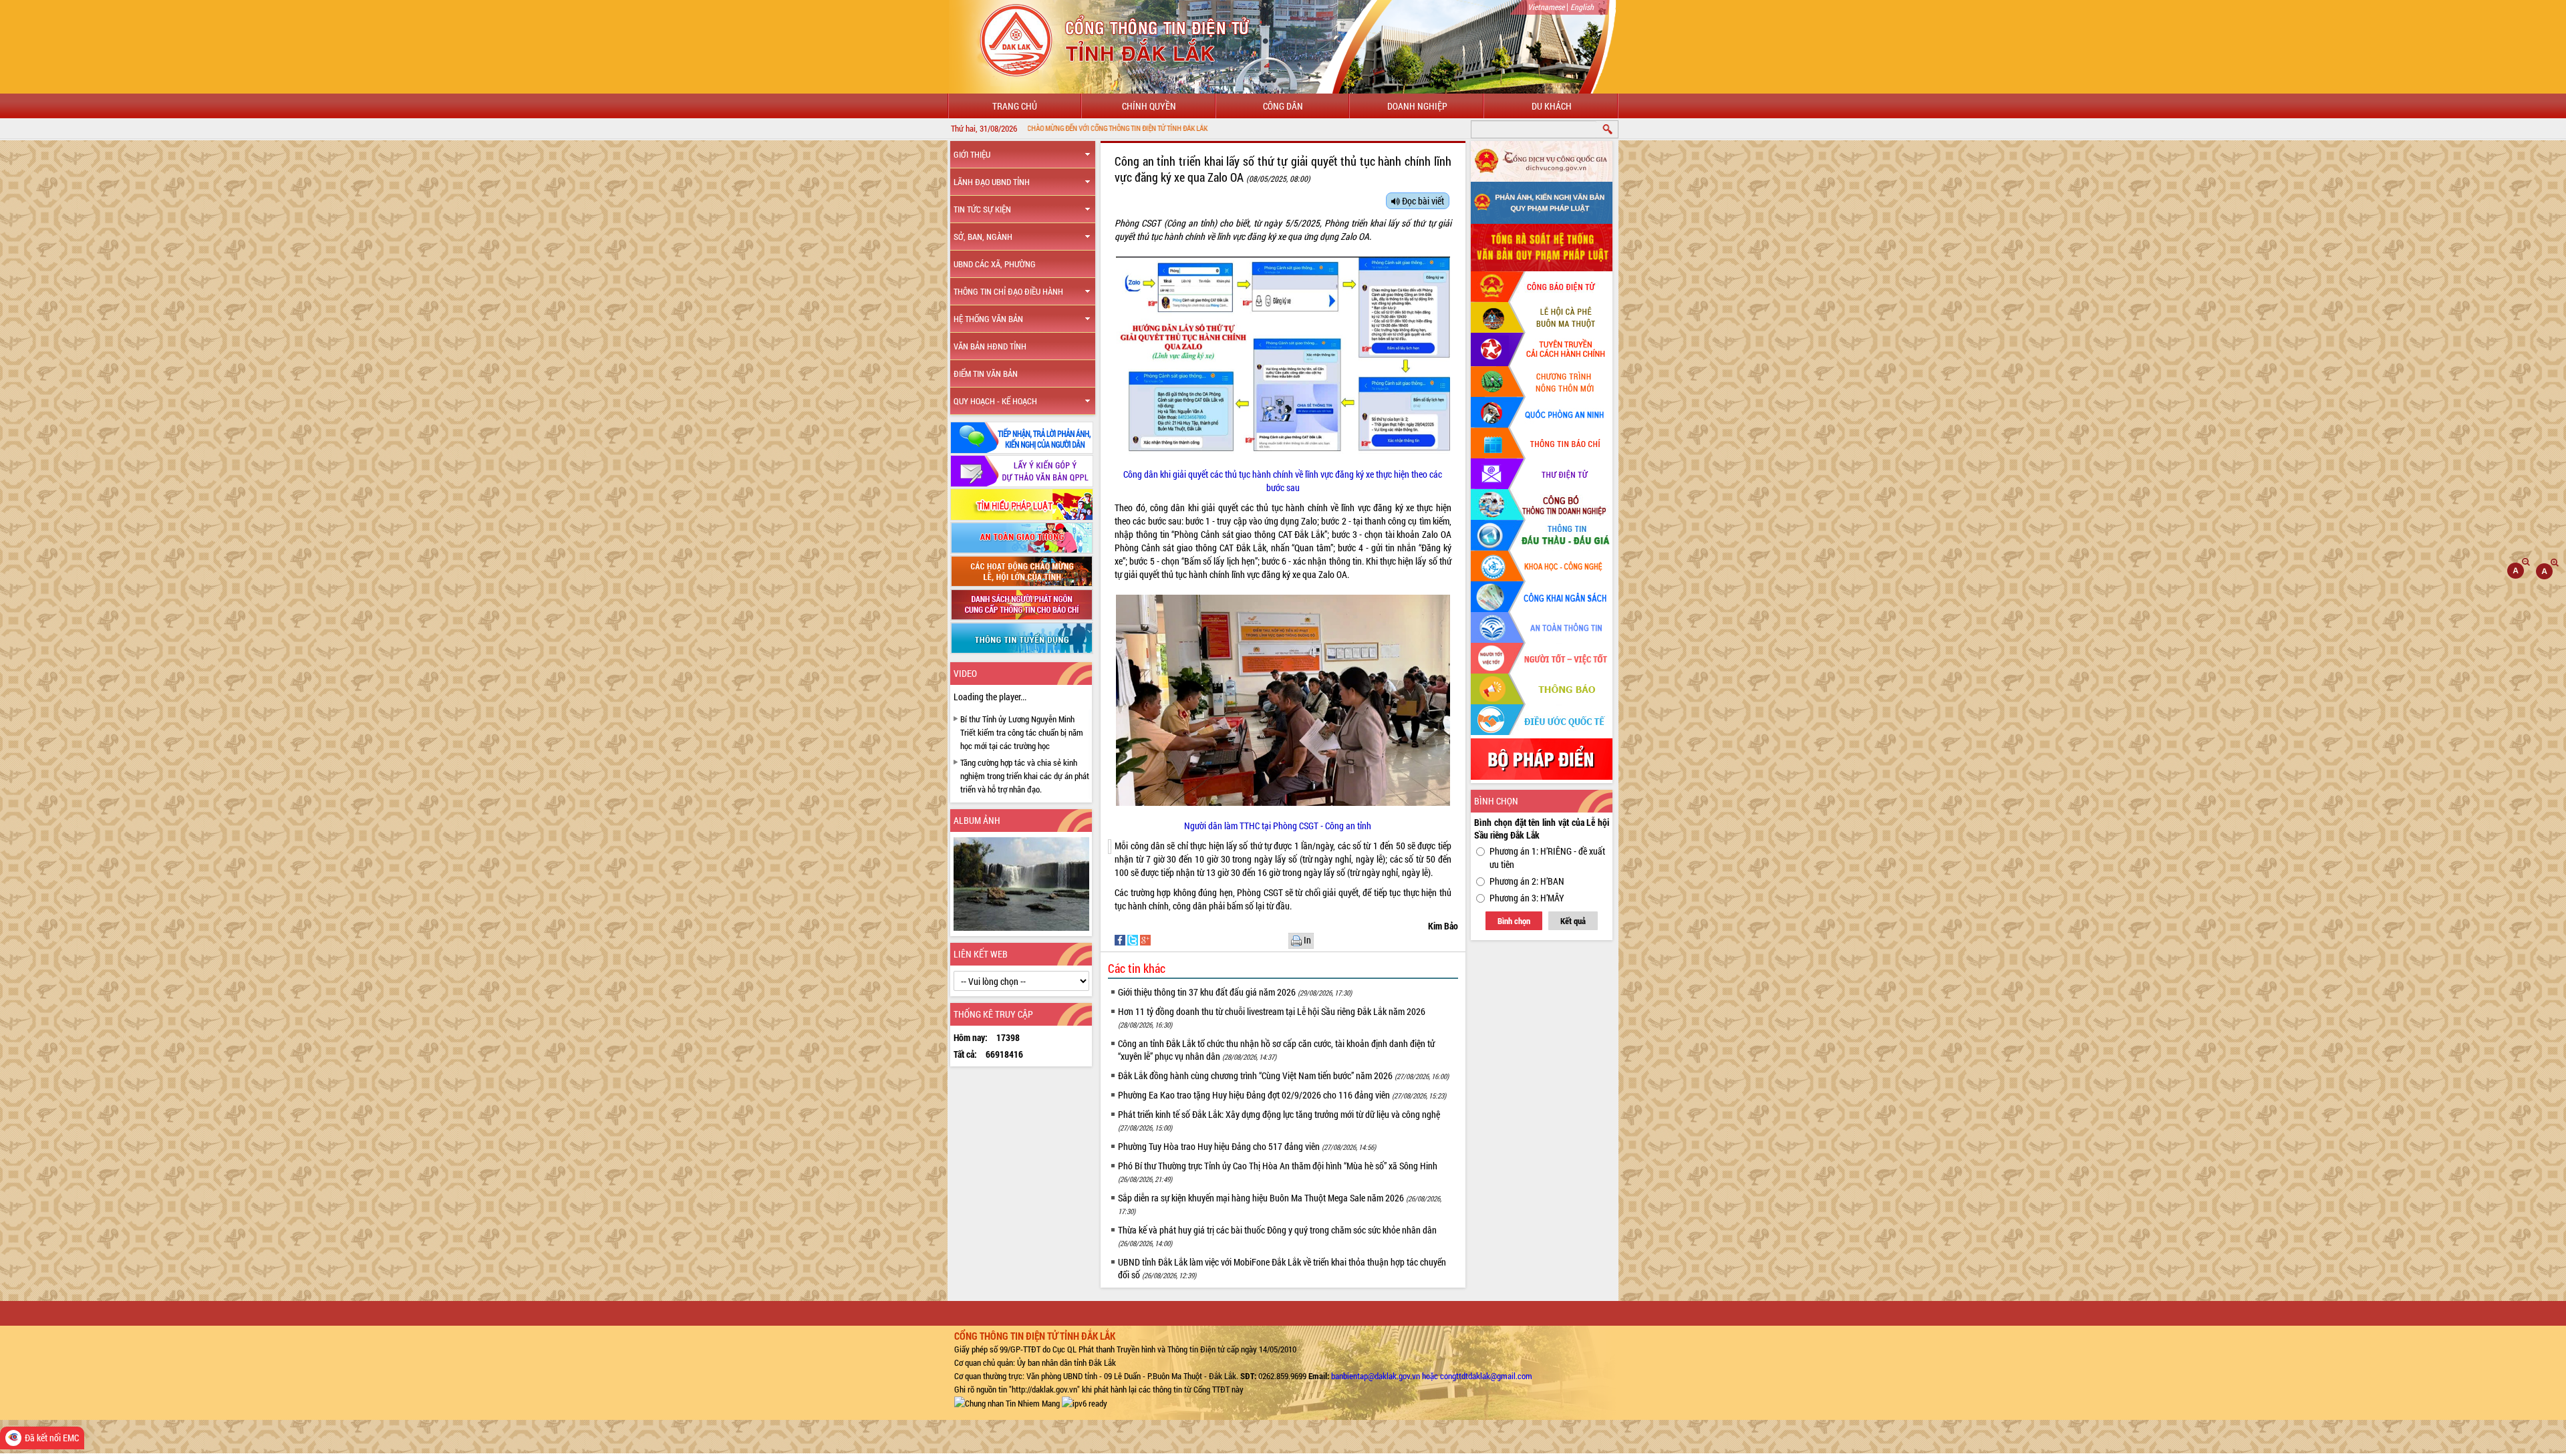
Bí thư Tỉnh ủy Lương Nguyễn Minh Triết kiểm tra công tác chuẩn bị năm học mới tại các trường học (1022, 732)
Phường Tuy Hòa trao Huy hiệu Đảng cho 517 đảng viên (1247, 1146)
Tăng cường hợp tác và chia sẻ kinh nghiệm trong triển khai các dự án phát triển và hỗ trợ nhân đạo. (1025, 776)
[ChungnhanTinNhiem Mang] (1007, 1403)
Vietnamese (1546, 7)
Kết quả (1573, 921)
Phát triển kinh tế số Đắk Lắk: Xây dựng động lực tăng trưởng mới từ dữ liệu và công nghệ (1279, 1120)
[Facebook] (1121, 939)
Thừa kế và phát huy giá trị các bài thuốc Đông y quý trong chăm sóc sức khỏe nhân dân (1277, 1236)
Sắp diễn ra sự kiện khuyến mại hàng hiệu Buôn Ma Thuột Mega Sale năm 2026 (1280, 1204)
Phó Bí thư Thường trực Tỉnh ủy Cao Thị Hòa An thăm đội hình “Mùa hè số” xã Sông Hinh (1278, 1172)
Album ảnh (977, 820)
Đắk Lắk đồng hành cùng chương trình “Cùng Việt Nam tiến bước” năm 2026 (1283, 1075)
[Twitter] (1134, 939)
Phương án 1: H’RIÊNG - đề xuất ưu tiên (1547, 858)
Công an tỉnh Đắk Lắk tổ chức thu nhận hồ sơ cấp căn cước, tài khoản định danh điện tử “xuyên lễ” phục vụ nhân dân (1276, 1050)
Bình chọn (1514, 921)
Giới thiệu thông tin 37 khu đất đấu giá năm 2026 (1235, 992)
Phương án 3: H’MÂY (1527, 898)
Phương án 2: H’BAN (1527, 881)
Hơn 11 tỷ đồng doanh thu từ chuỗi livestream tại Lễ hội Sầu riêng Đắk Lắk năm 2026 (1272, 1017)
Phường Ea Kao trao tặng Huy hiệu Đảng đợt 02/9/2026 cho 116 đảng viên (1282, 1095)
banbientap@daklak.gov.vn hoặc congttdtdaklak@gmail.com (1432, 1376)
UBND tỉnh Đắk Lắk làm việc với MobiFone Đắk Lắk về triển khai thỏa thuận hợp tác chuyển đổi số (1282, 1268)
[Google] (1145, 939)
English (1582, 7)
